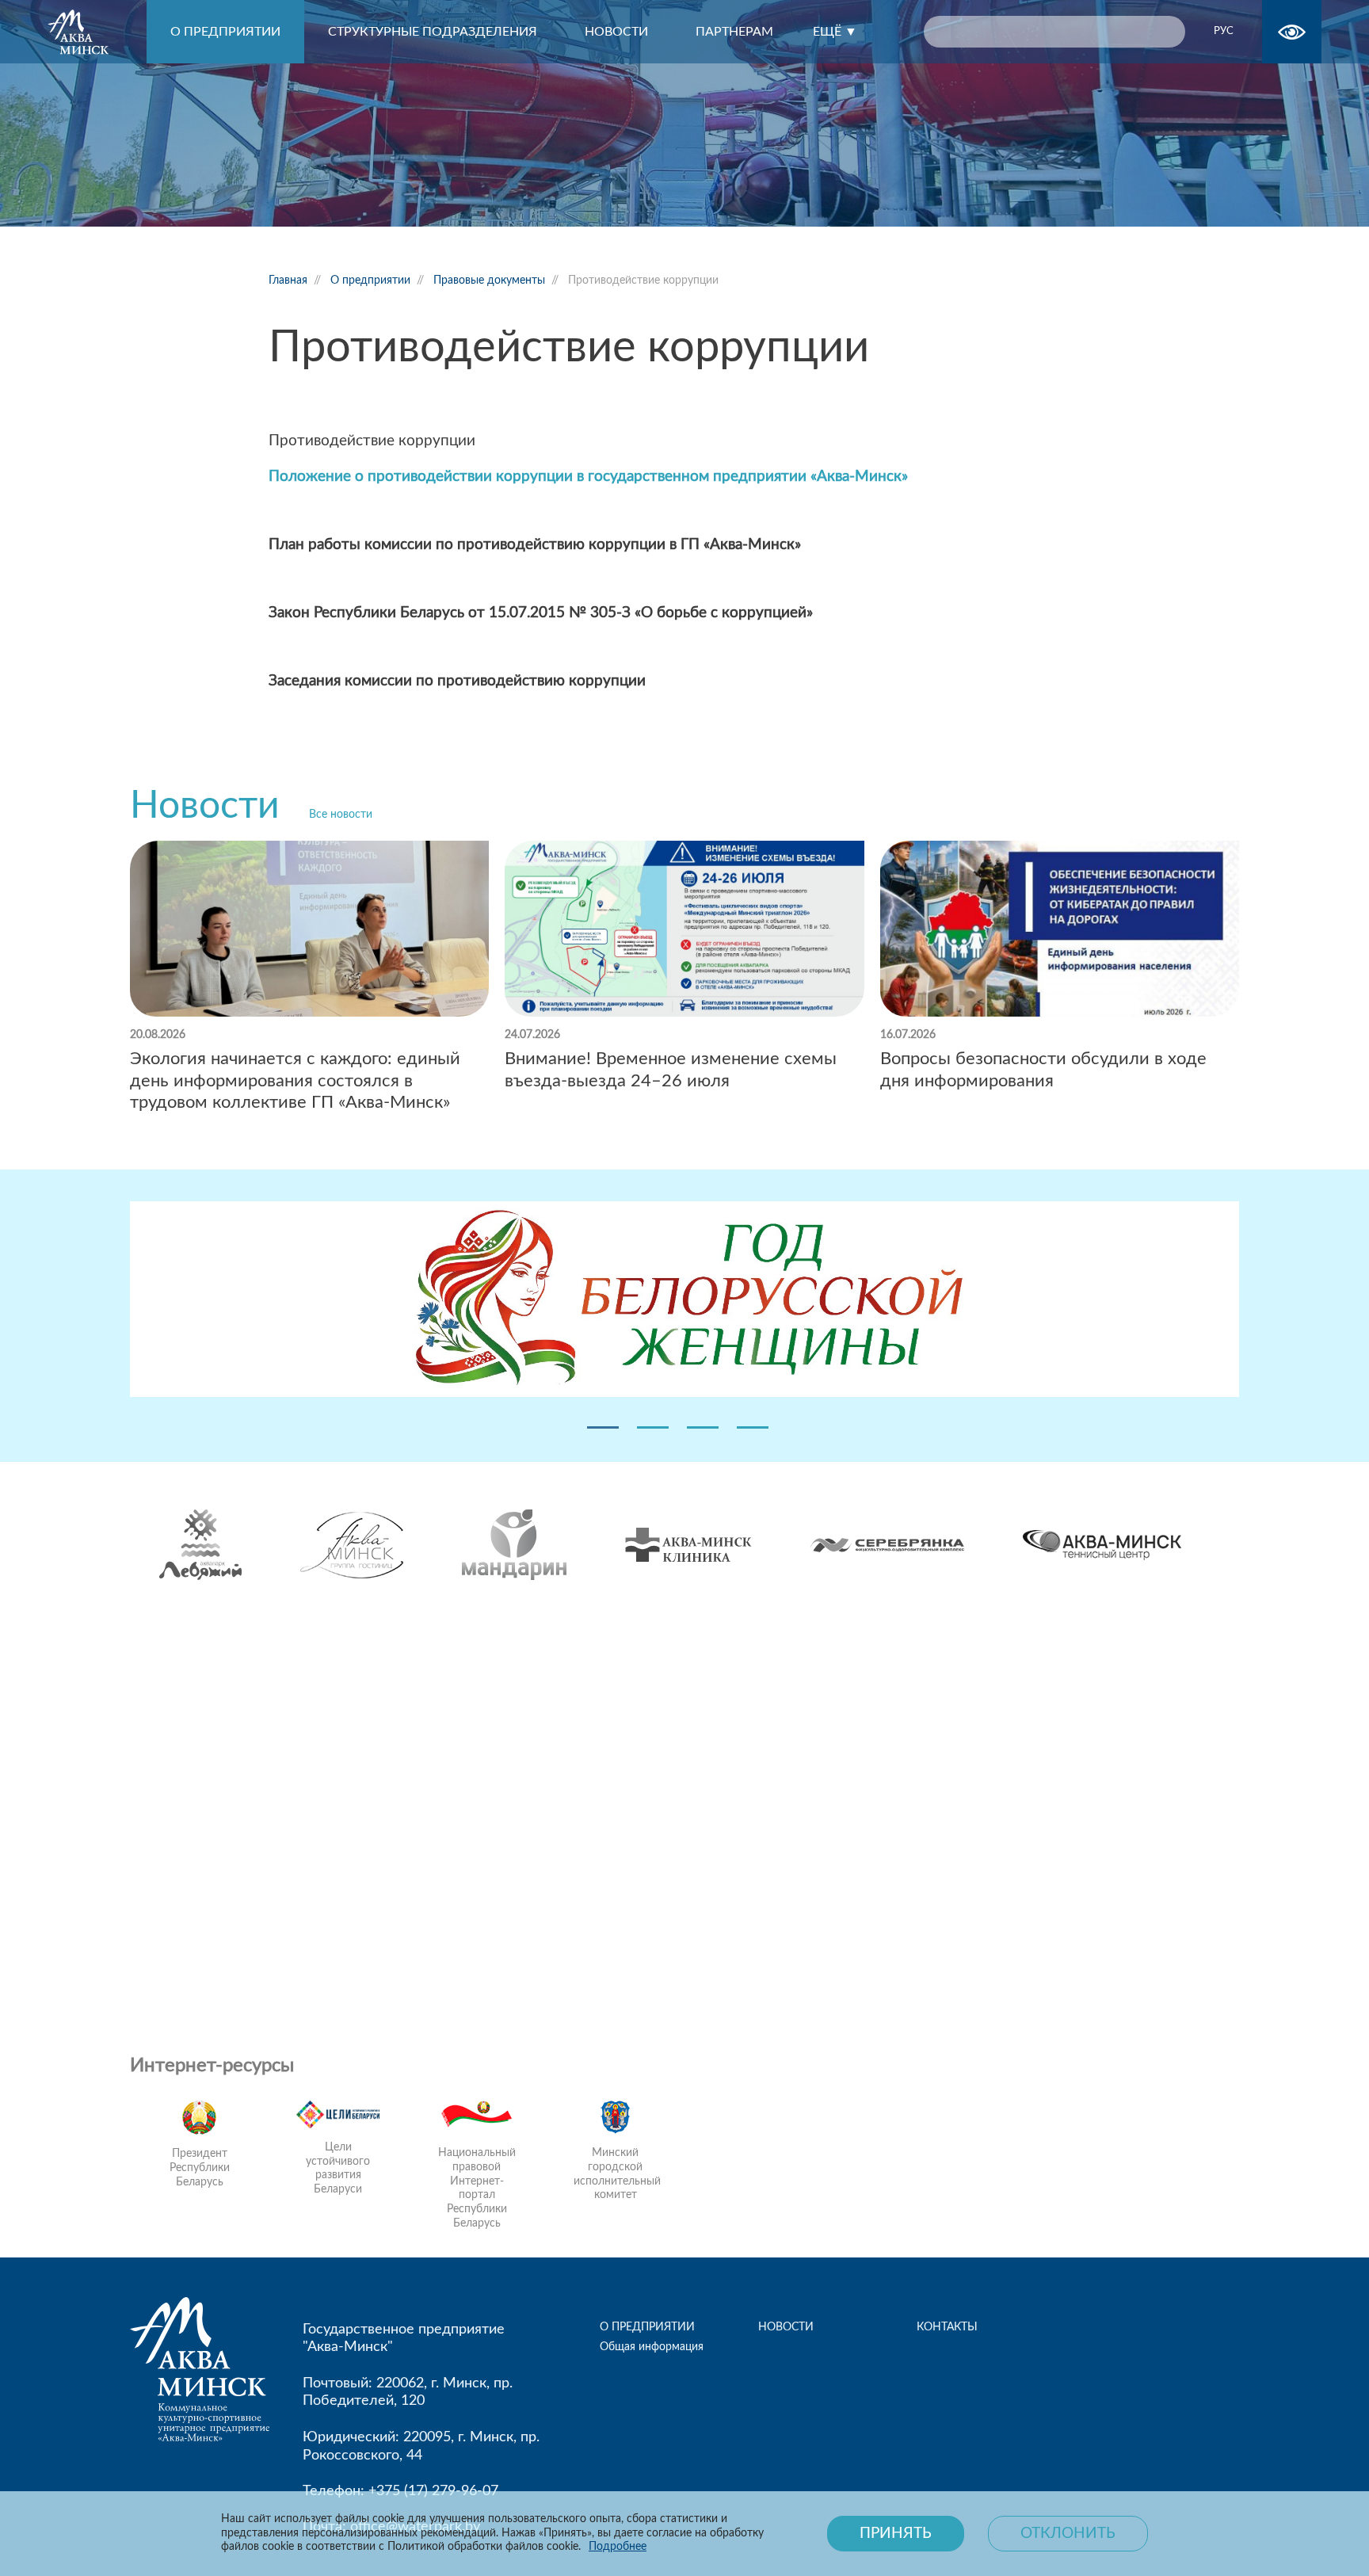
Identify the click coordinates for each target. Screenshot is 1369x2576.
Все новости (341, 815)
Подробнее (618, 2547)
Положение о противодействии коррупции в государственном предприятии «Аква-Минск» (588, 477)
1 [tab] (603, 1427)
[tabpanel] (684, 1302)
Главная (288, 280)
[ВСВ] (1292, 32)
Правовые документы (489, 280)
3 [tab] (703, 1427)
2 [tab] (653, 1427)
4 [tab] (753, 1427)
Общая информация (652, 2347)
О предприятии (370, 280)
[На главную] (97, 32)
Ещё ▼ (835, 32)
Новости (205, 806)
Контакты (947, 2327)
